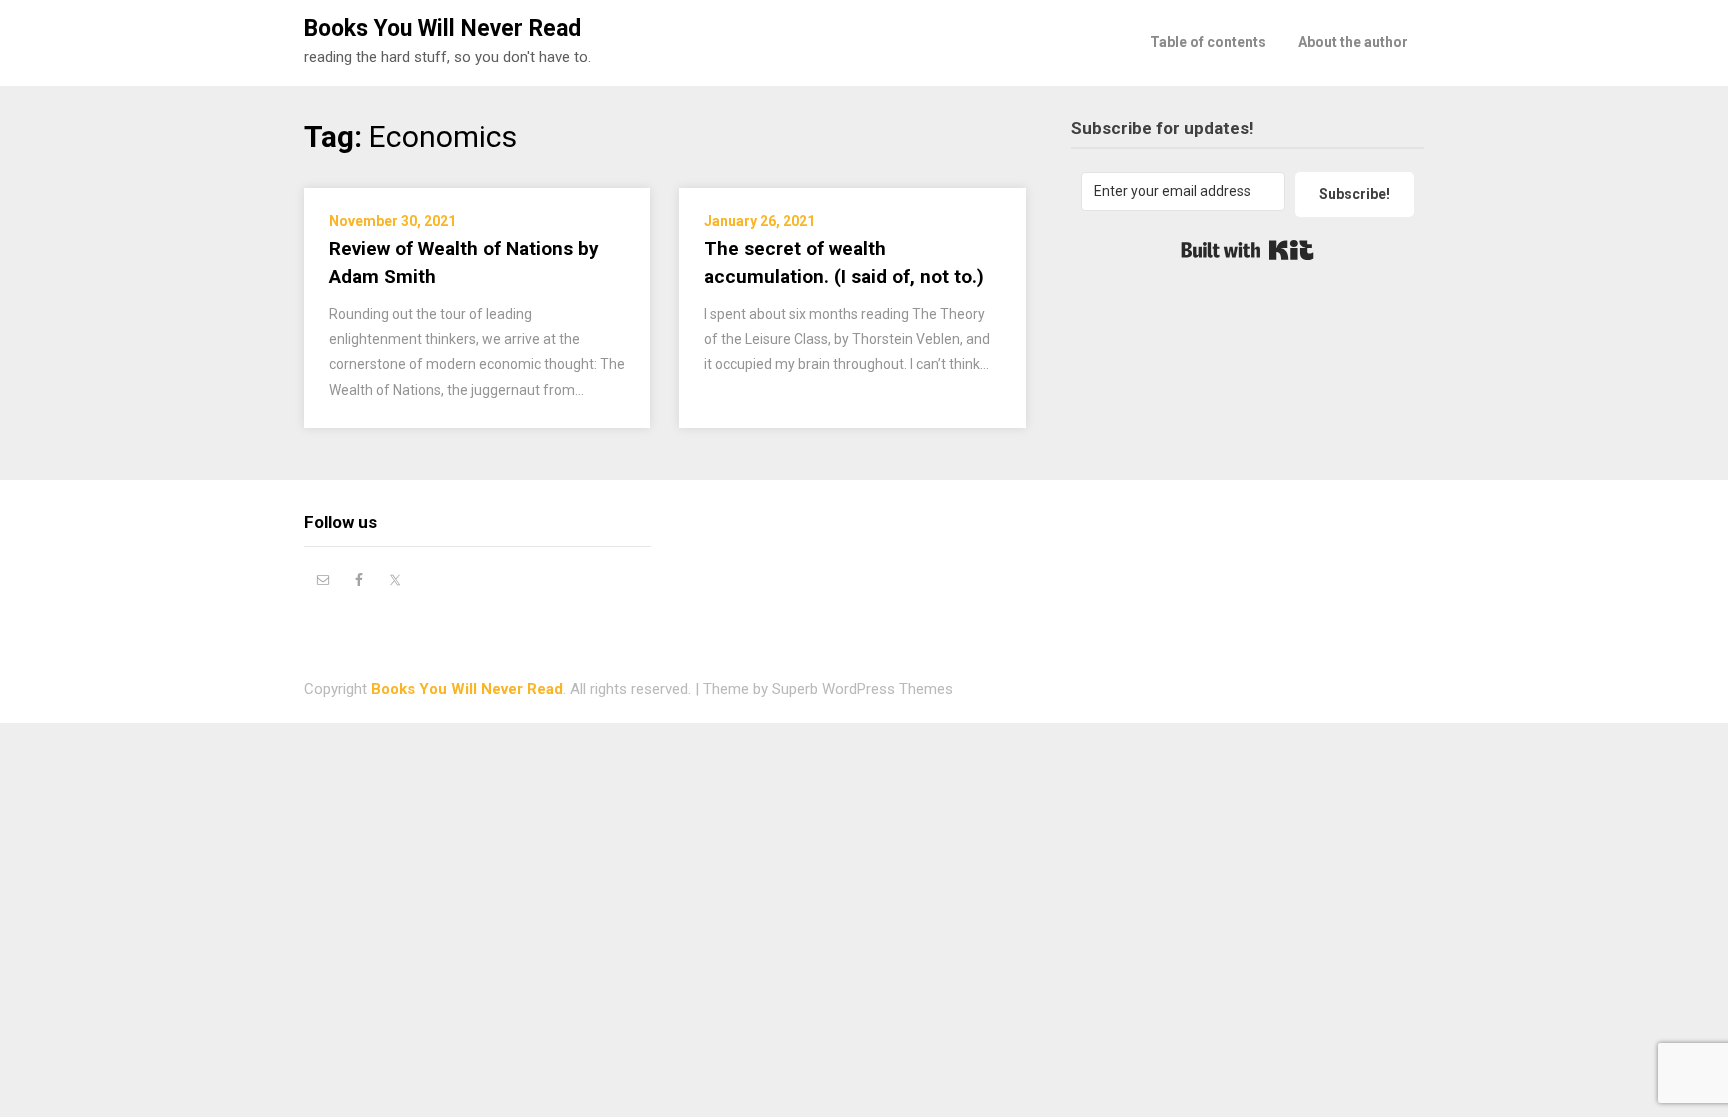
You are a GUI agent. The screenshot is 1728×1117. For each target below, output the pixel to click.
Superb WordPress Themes (862, 689)
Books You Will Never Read (442, 28)
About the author (1353, 42)
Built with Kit (1247, 250)
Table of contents (1208, 42)
